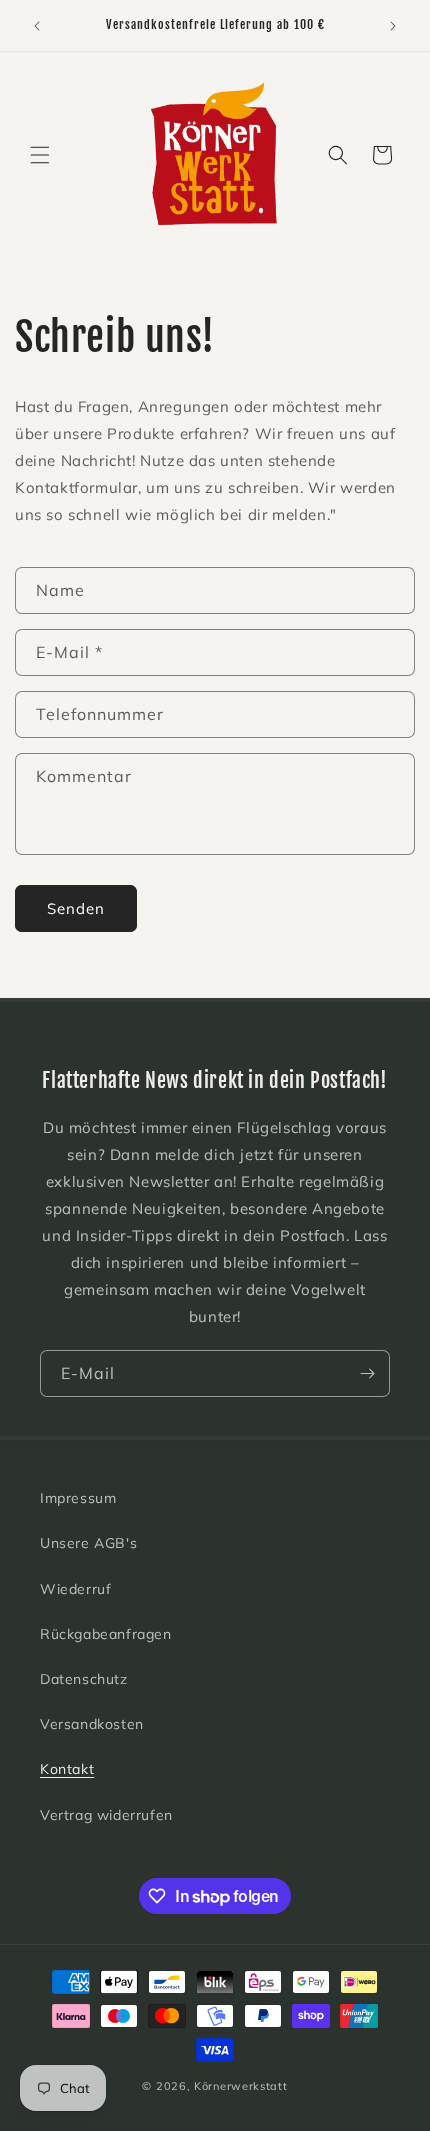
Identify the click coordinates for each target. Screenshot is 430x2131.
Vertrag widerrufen (106, 1815)
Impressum (78, 1498)
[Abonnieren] (367, 1373)
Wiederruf (75, 1589)
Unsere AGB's (88, 1543)
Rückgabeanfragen (106, 1634)
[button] (40, 155)
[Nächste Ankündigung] (393, 26)
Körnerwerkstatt (241, 2086)
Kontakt (67, 1769)
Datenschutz (84, 1679)
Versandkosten (92, 1724)
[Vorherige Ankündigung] (37, 26)
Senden (76, 908)
